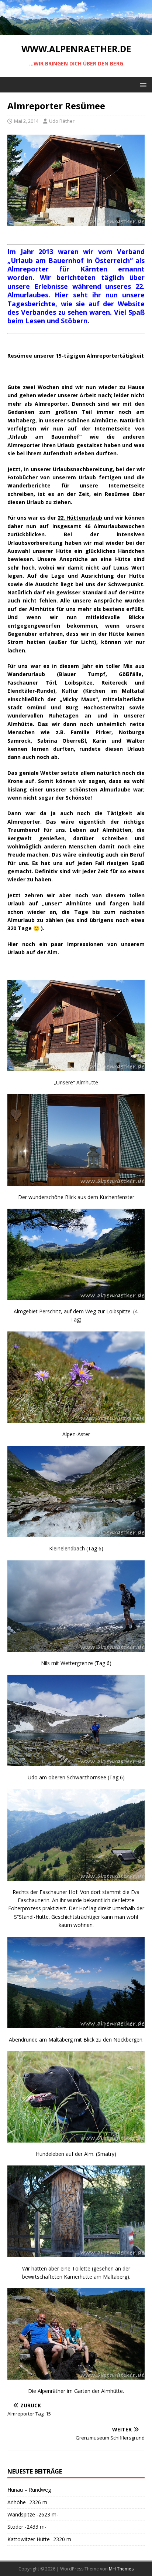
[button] (142, 85)
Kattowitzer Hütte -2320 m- (40, 2539)
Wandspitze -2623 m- (33, 2514)
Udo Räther (62, 121)
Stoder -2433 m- (27, 2527)
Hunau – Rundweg (29, 2490)
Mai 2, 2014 (26, 121)
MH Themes (121, 2569)
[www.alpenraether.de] (76, 31)
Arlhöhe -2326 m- (28, 2502)
